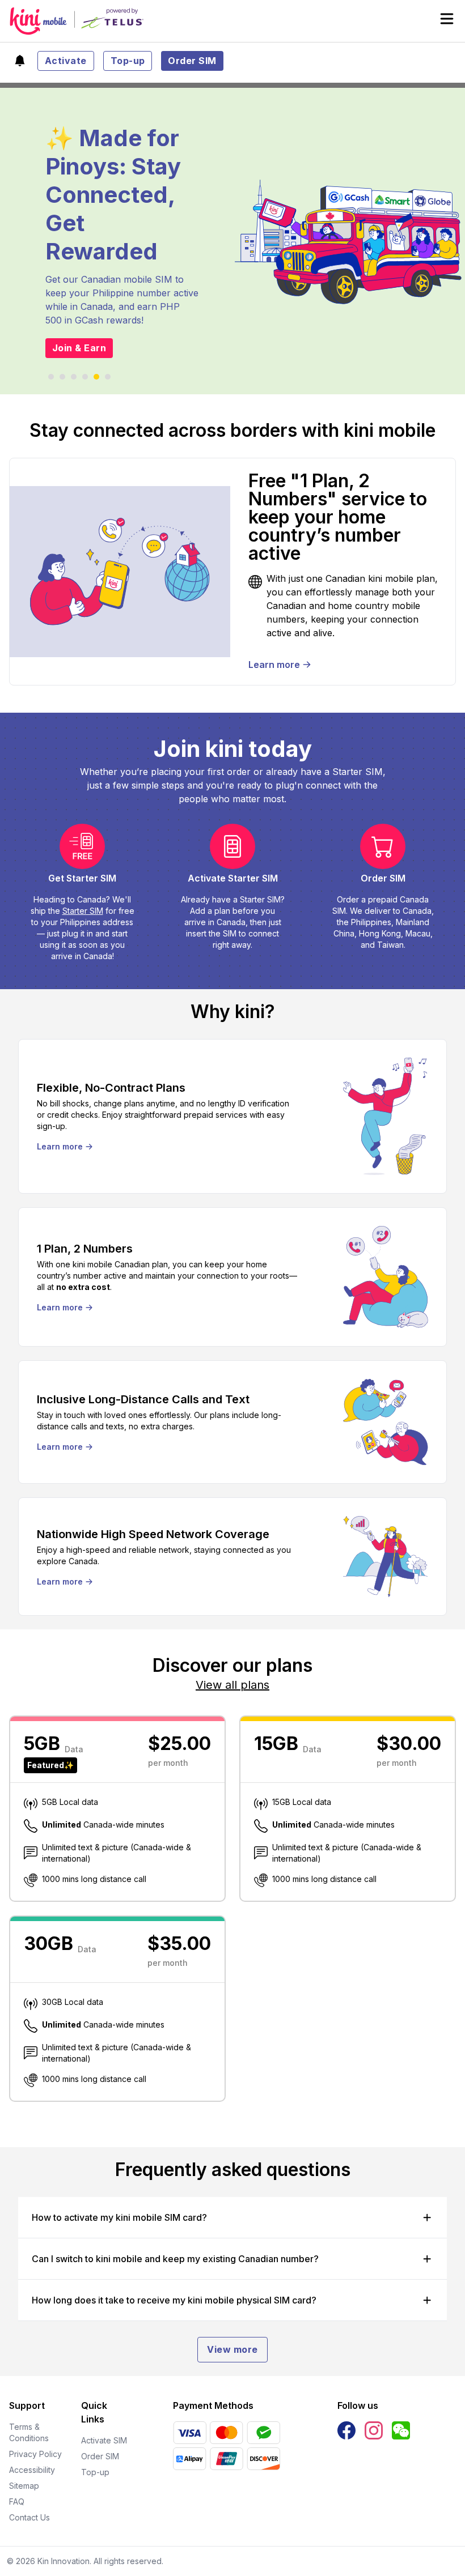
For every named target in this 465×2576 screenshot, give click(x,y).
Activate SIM (104, 2440)
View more (232, 2349)
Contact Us (29, 2517)
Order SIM (192, 61)
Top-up (128, 61)
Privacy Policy (35, 2454)
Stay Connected (91, 340)
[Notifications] (20, 61)
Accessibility (32, 2470)
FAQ (17, 2502)
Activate (66, 61)
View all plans (232, 1685)
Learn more (274, 665)
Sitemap (24, 2486)
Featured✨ (50, 1765)
